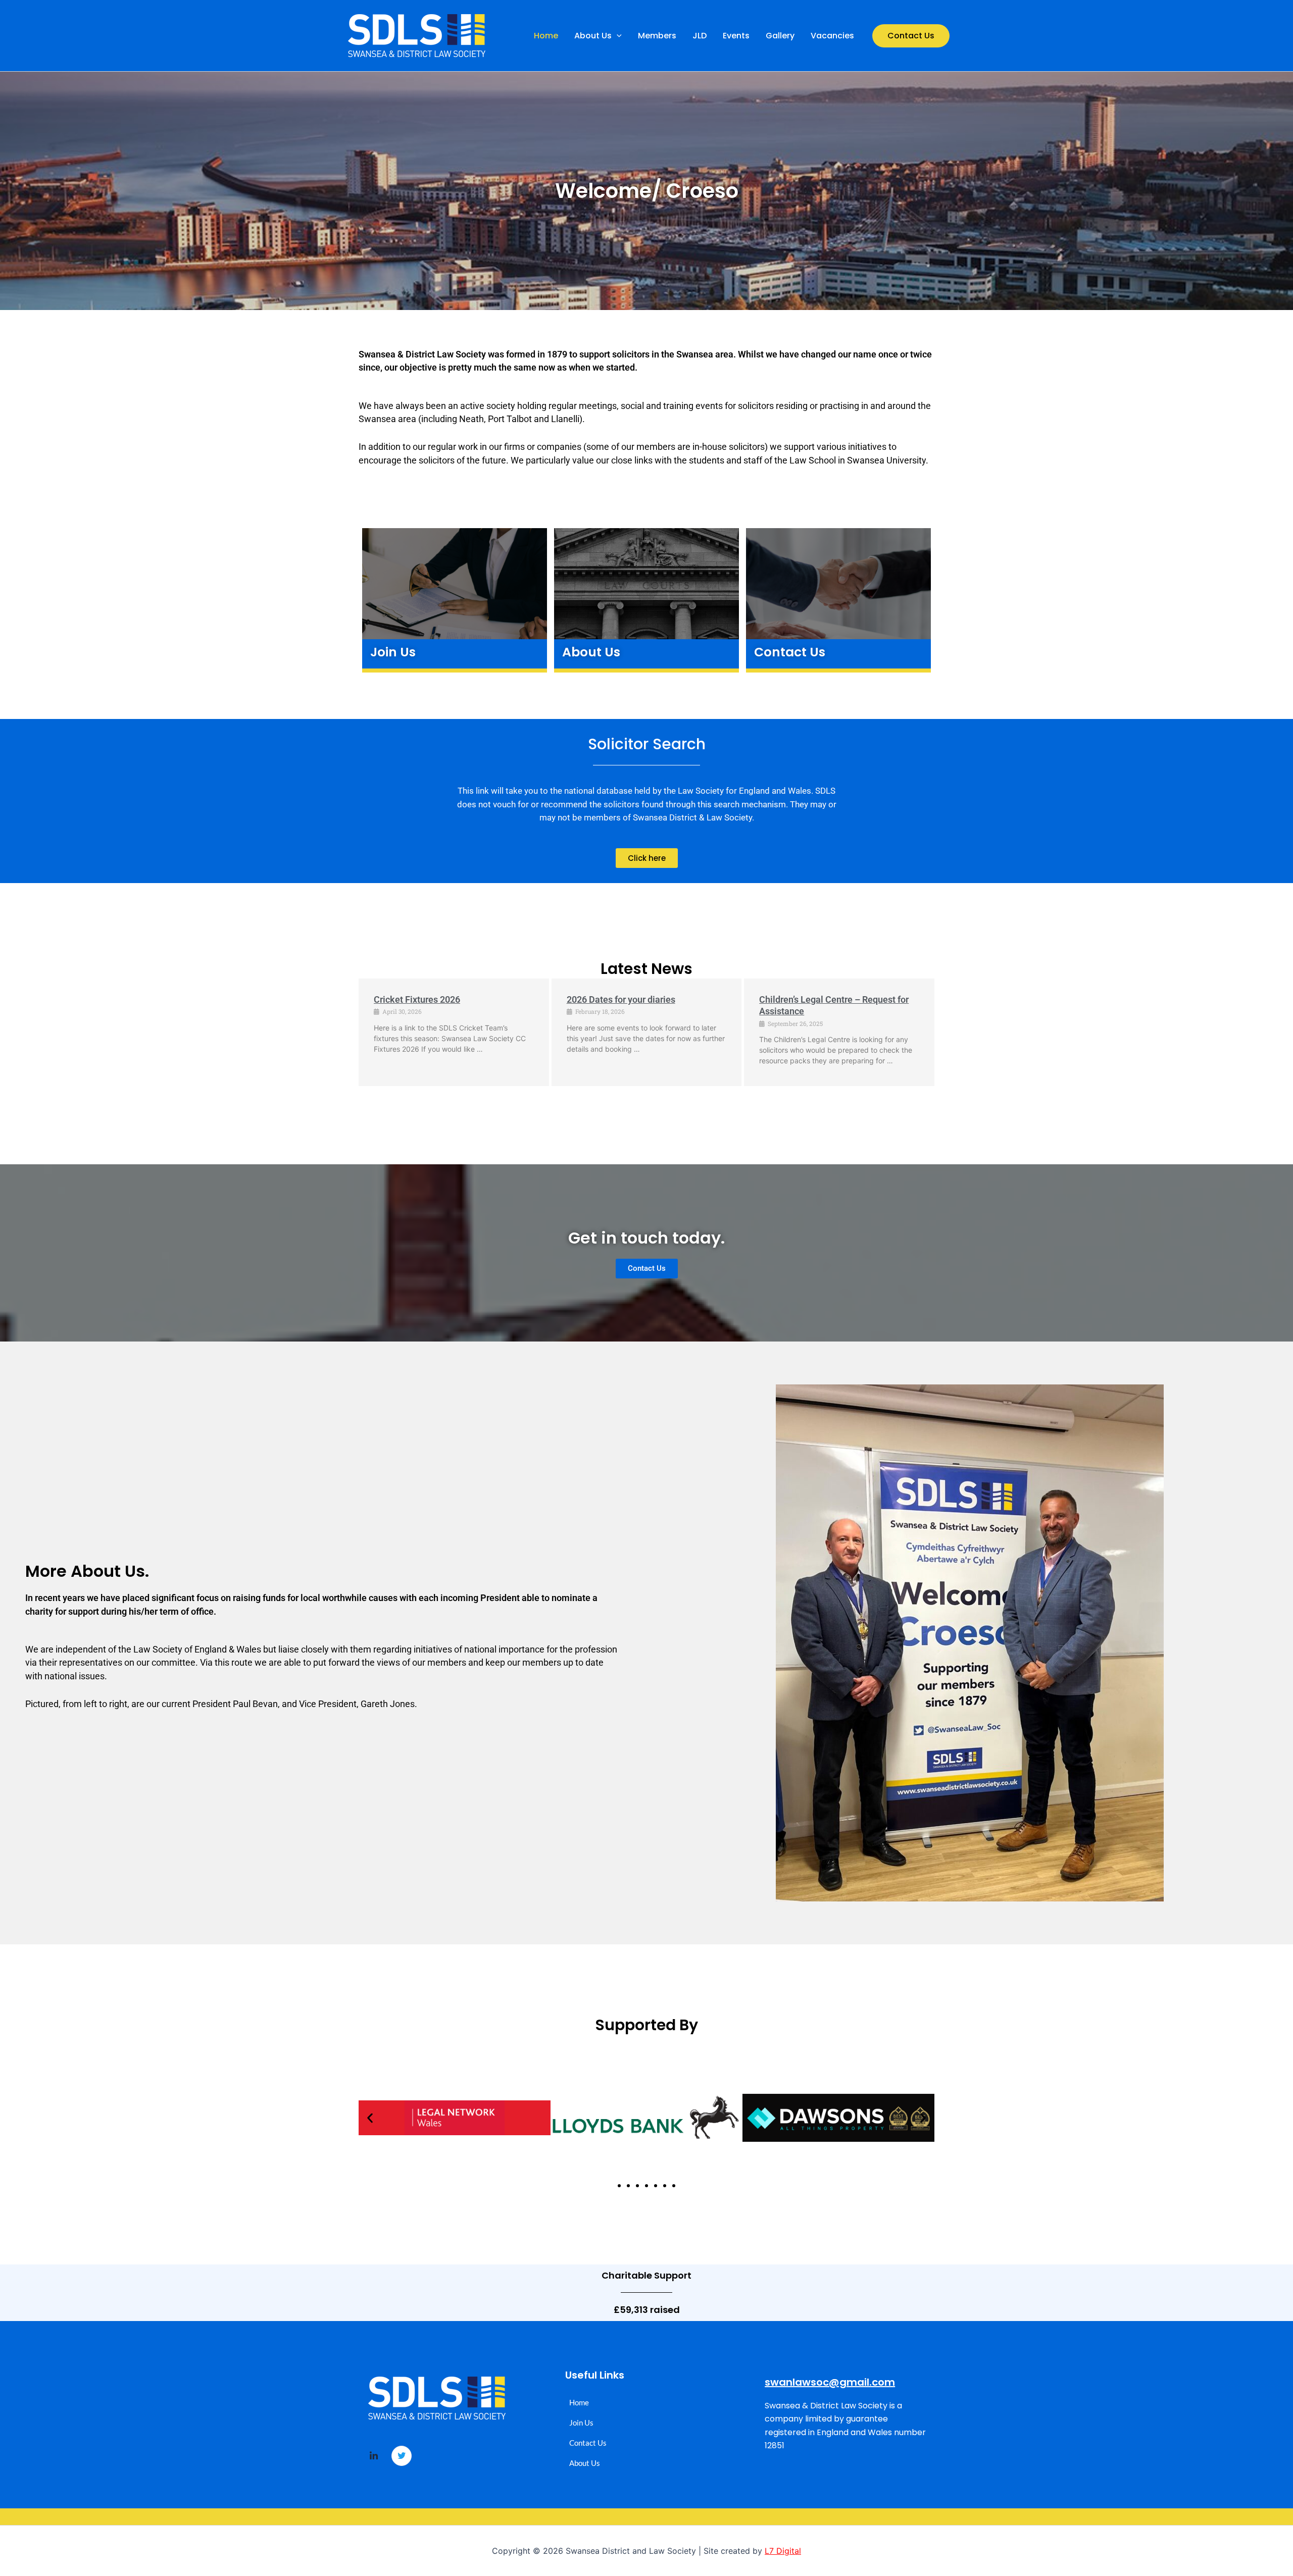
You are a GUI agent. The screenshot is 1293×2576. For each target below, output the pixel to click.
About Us (593, 36)
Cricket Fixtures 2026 (417, 999)
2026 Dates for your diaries (621, 999)
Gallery (780, 36)
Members (657, 36)
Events (736, 36)
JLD (700, 36)
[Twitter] (402, 2456)
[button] (617, 36)
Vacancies (832, 36)
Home (546, 36)
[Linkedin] (374, 2456)
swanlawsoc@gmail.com (830, 2382)
